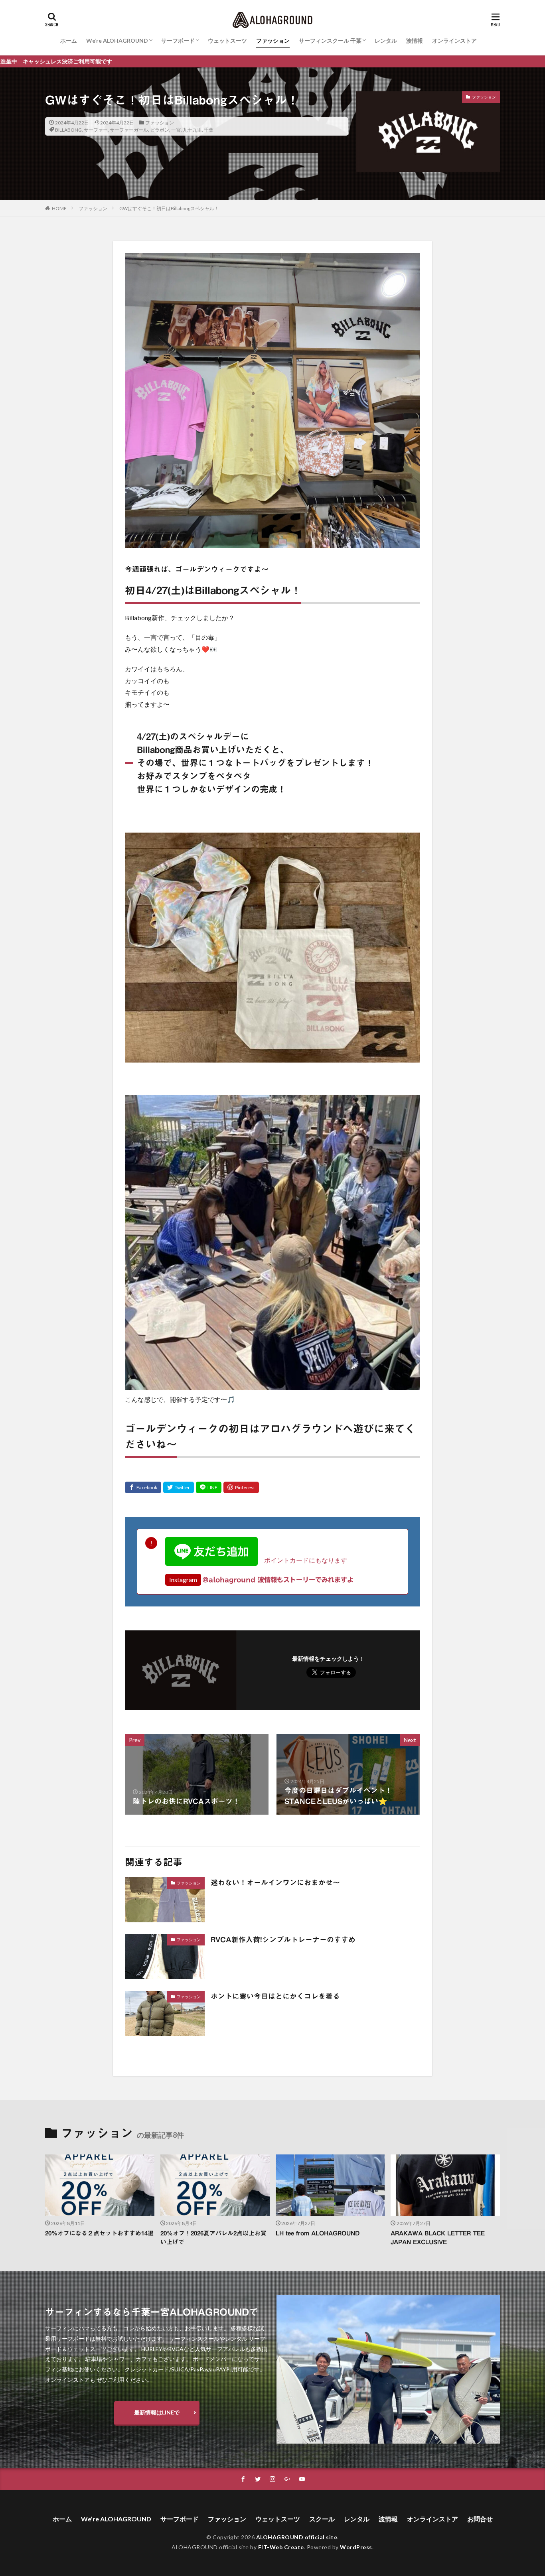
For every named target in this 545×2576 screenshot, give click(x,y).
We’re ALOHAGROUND (117, 40)
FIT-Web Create (281, 2547)
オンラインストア (454, 40)
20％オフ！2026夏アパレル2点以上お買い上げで (213, 2238)
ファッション (273, 40)
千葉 (209, 130)
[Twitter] (179, 1487)
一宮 (176, 130)
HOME (59, 208)
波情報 (415, 40)
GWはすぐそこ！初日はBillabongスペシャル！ (169, 208)
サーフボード (178, 40)
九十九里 (192, 130)
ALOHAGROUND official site (297, 2537)
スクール (322, 2519)
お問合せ (480, 2519)
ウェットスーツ (227, 40)
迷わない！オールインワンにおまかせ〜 (275, 1882)
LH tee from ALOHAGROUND (318, 2233)
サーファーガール (129, 130)
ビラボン (160, 130)
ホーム (69, 40)
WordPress (356, 2547)
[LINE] (209, 1487)
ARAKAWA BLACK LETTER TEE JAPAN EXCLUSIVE (438, 2238)
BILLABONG (68, 130)
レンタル (386, 40)
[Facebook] (143, 1487)
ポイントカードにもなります (302, 1560)
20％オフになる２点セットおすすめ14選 (99, 2233)
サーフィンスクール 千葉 (330, 40)
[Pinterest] (241, 1487)
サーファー (96, 130)
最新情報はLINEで (157, 2412)
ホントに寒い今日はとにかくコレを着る (275, 1996)
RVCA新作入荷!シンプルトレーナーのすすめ (283, 1939)
